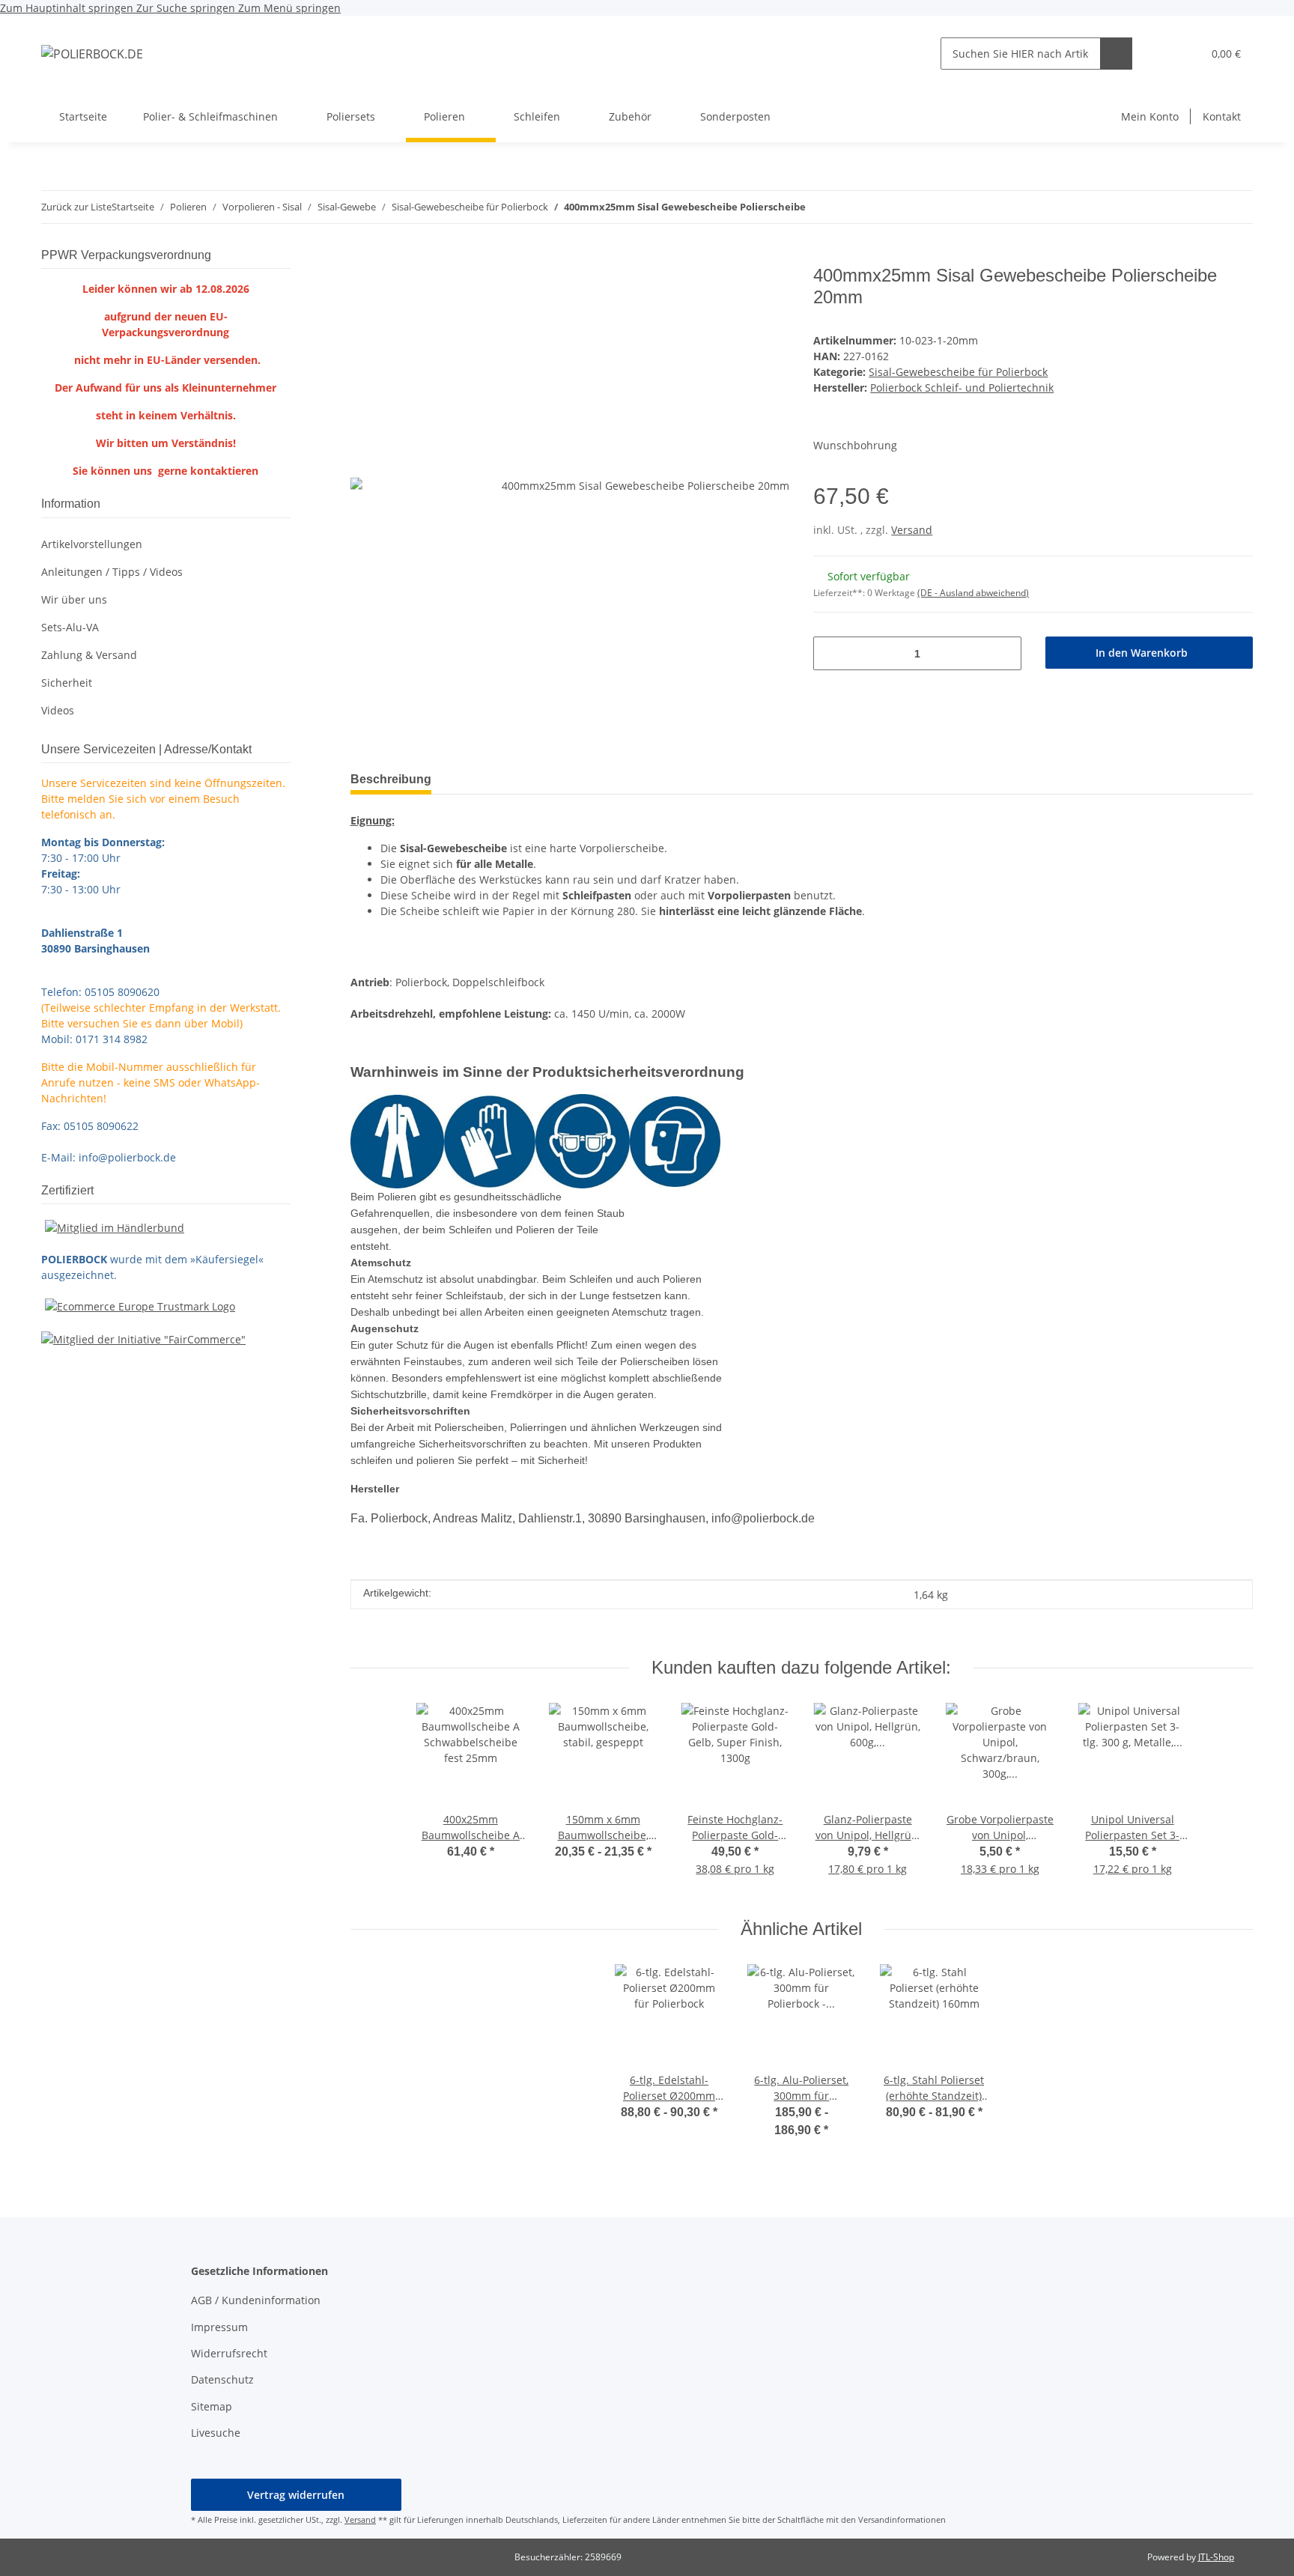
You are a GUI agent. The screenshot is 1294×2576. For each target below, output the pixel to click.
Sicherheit (67, 683)
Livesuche (216, 2433)
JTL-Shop (1216, 2557)
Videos (58, 710)
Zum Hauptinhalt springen (68, 8)
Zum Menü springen (289, 8)
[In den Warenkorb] (362, 257)
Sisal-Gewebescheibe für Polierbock (958, 372)
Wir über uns (74, 599)
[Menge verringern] (830, 653)
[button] (1160, 54)
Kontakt (1222, 116)
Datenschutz (222, 2379)
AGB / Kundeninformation (256, 2300)
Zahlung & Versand (89, 655)
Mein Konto (1150, 116)
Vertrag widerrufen (296, 2495)
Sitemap (212, 2406)
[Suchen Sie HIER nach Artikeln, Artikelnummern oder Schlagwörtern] (1116, 54)
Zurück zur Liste (76, 207)
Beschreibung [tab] (391, 779)
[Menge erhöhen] (1005, 653)
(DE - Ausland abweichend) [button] (973, 593)
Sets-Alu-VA (70, 627)
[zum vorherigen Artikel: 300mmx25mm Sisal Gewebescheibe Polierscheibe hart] (1237, 207)
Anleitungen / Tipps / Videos (112, 572)
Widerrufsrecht (229, 2353)
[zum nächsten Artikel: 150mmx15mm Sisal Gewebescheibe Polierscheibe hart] (1205, 207)
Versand (912, 530)
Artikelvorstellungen (92, 544)
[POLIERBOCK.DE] (92, 54)
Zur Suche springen (187, 8)
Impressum (219, 2327)
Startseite (83, 116)
